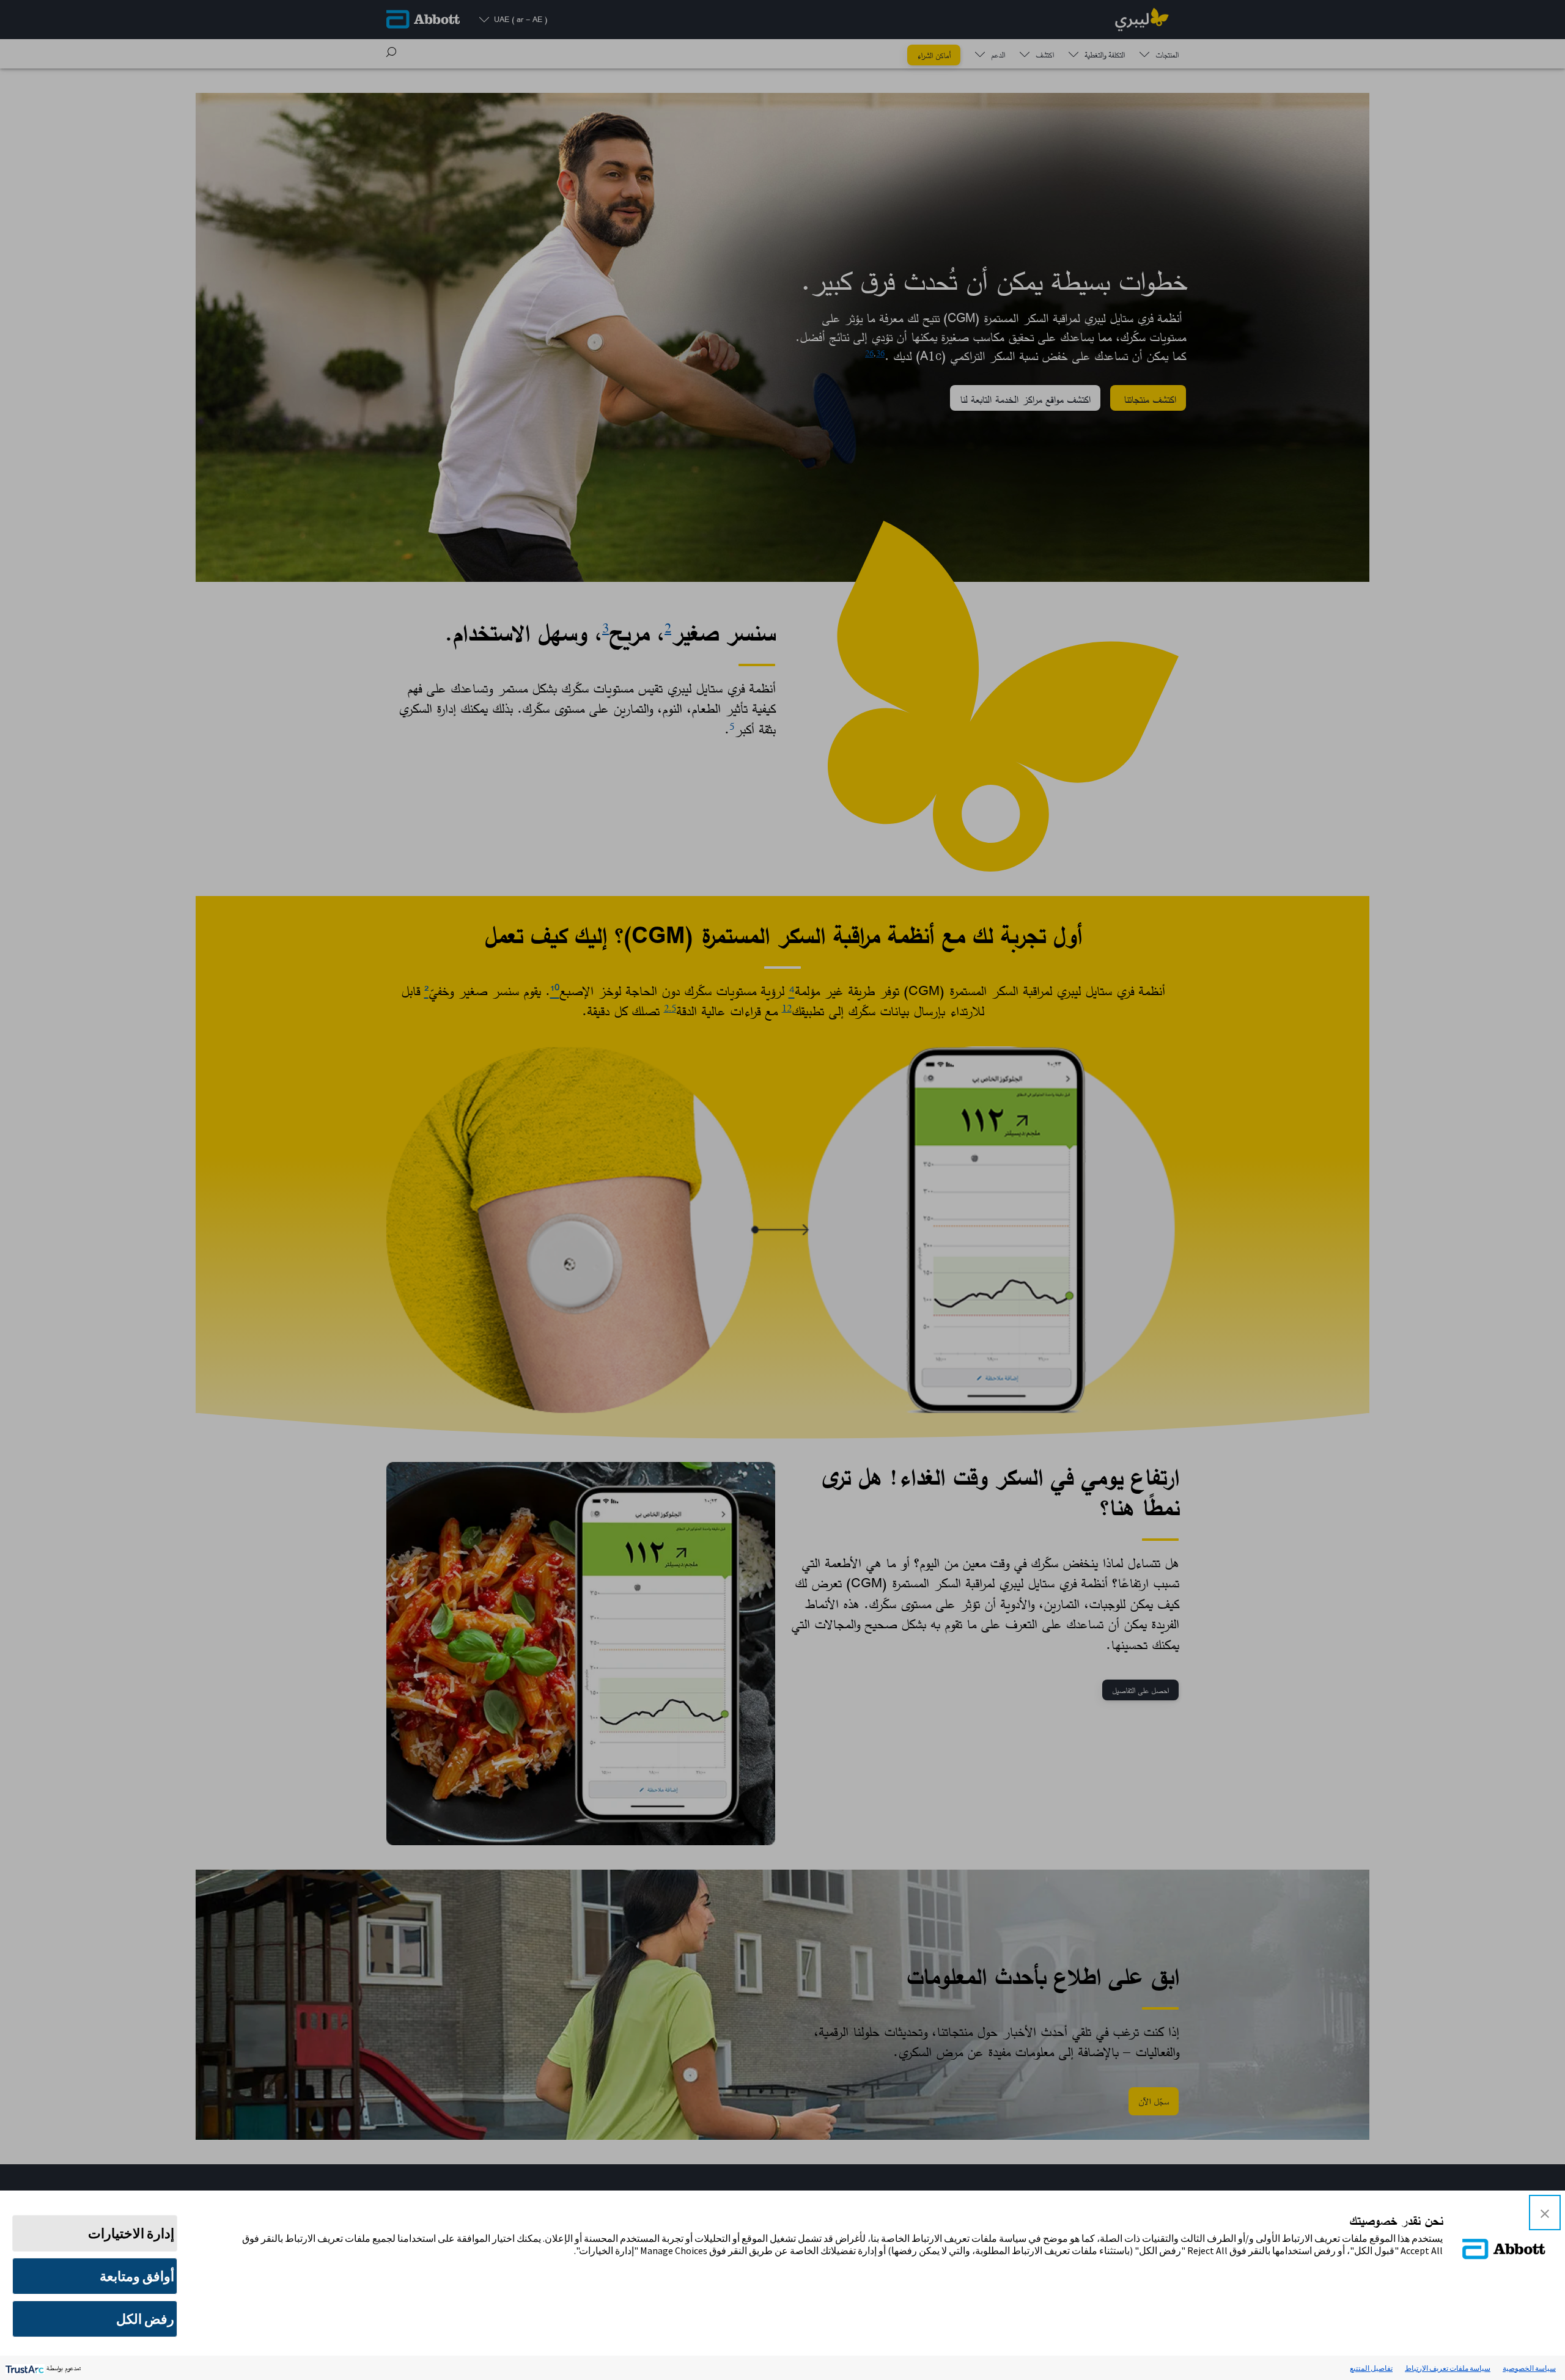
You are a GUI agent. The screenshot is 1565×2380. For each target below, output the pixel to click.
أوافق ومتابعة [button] (137, 2276)
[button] (1545, 2213)
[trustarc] (24, 2368)
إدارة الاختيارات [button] (131, 2233)
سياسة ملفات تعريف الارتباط (1448, 2368)
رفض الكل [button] (145, 2319)
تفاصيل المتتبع (1371, 2368)
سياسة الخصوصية (1529, 2368)
